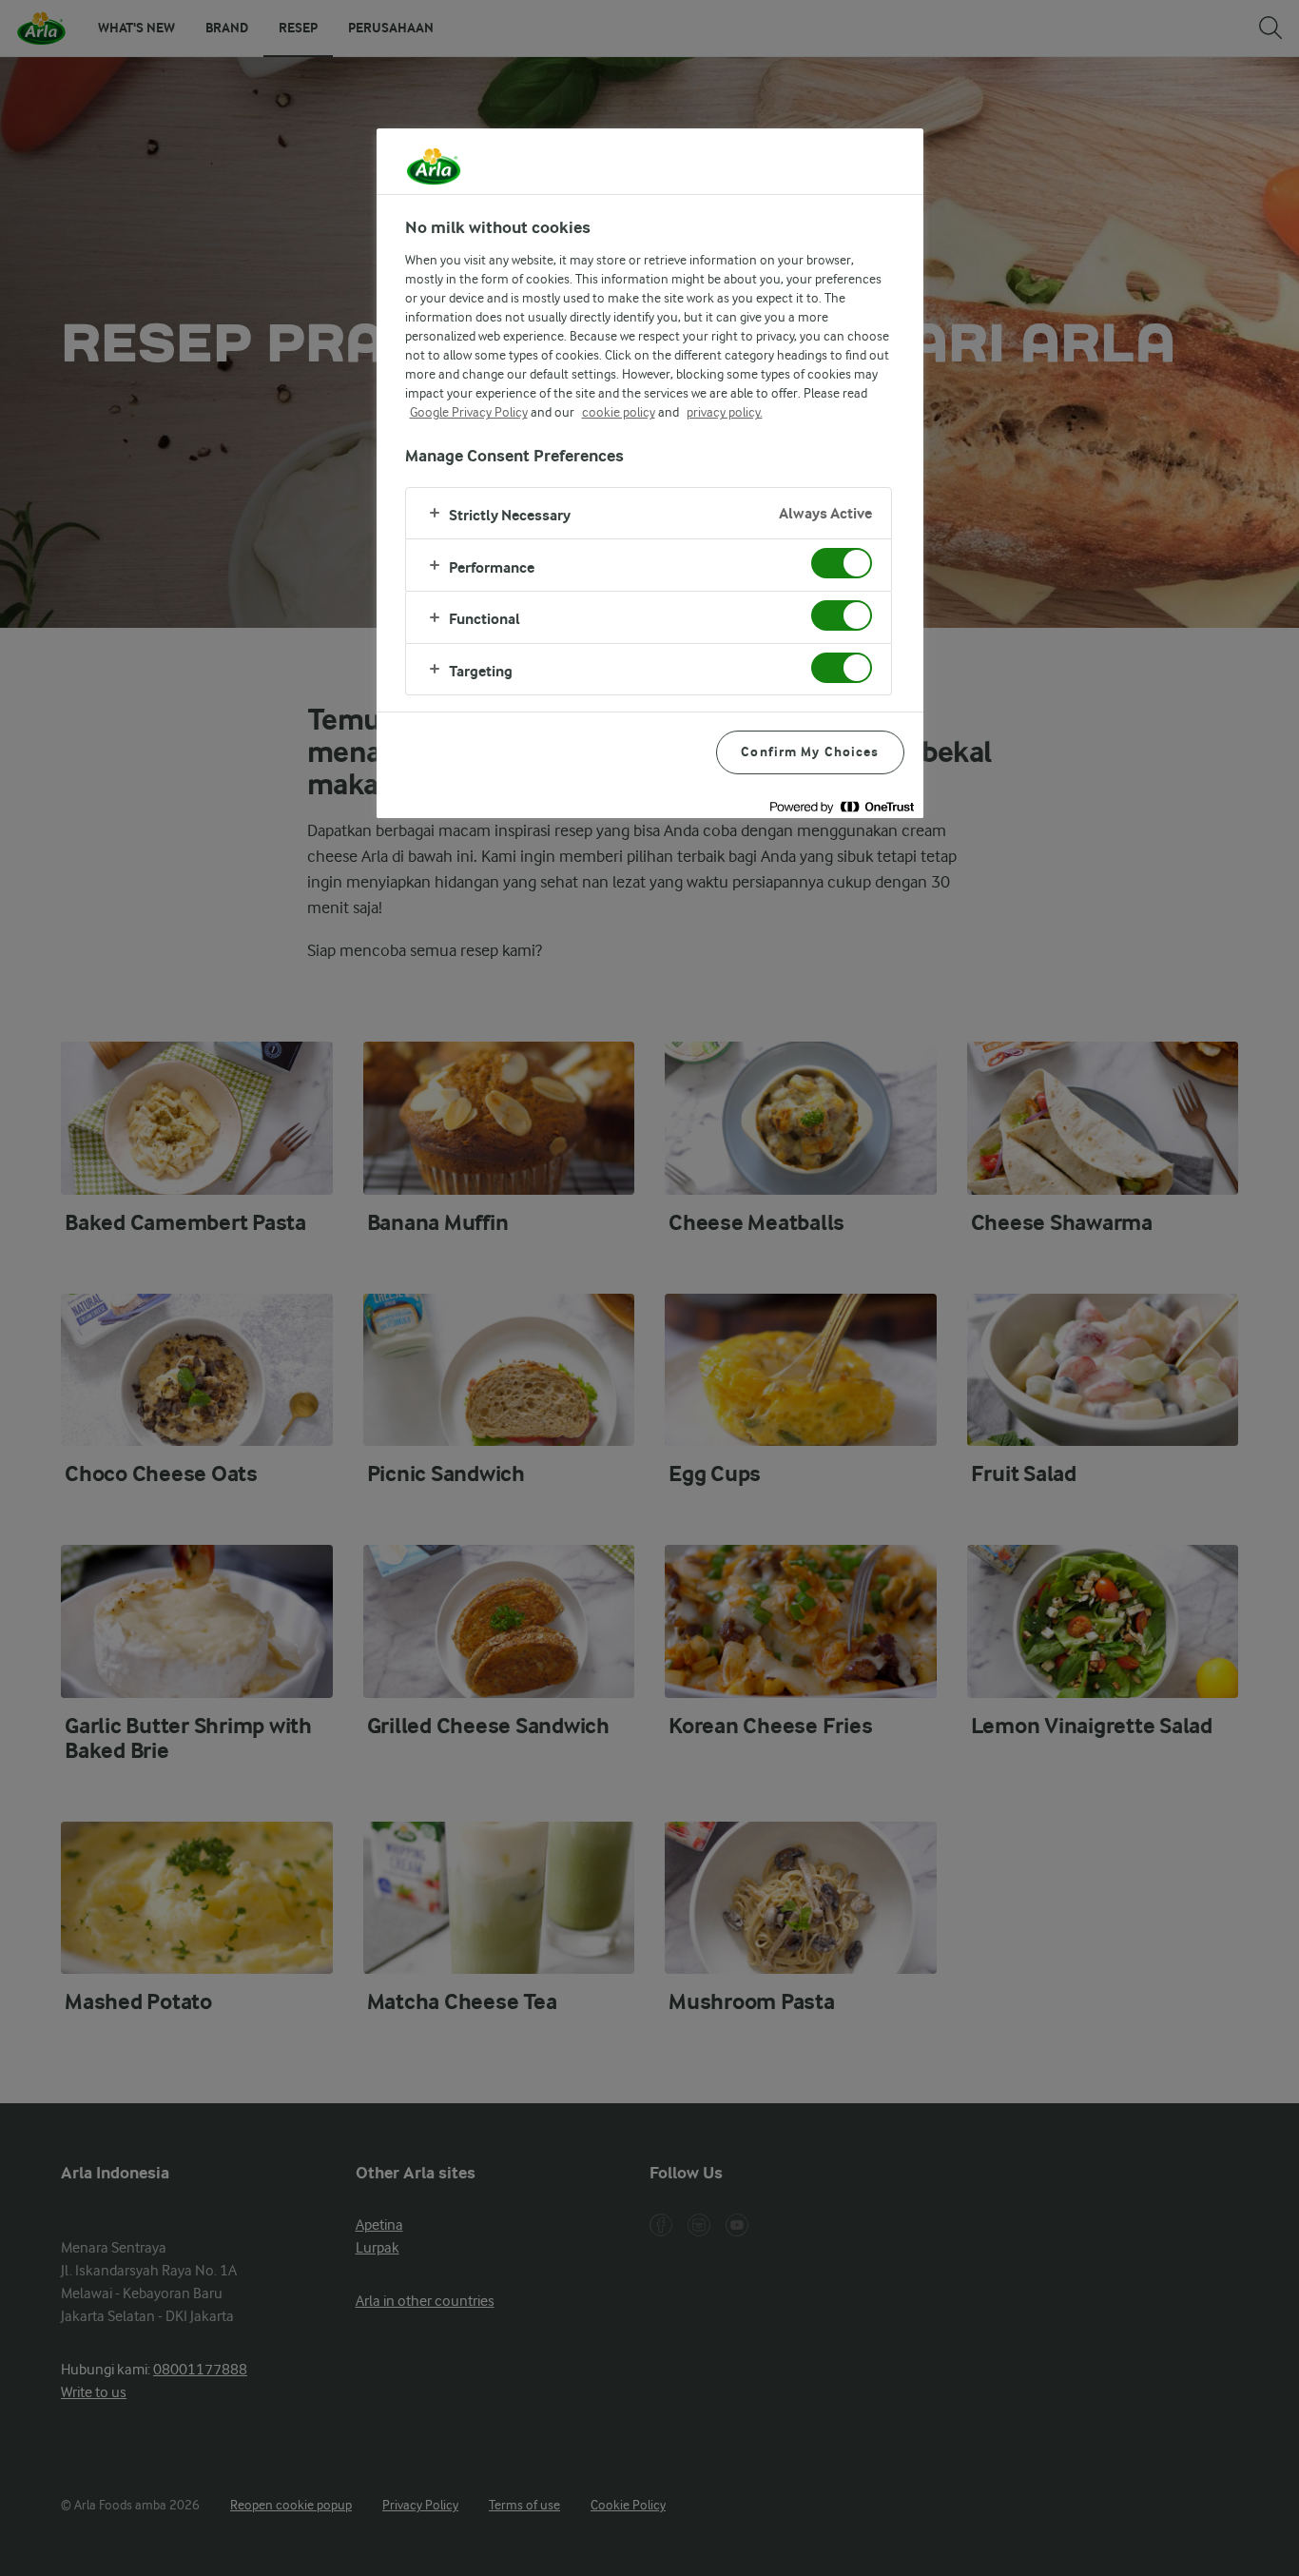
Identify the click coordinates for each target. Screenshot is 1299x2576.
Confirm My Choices (810, 752)
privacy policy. (725, 412)
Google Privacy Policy (469, 412)
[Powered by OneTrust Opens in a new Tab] (842, 806)
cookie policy (619, 412)
